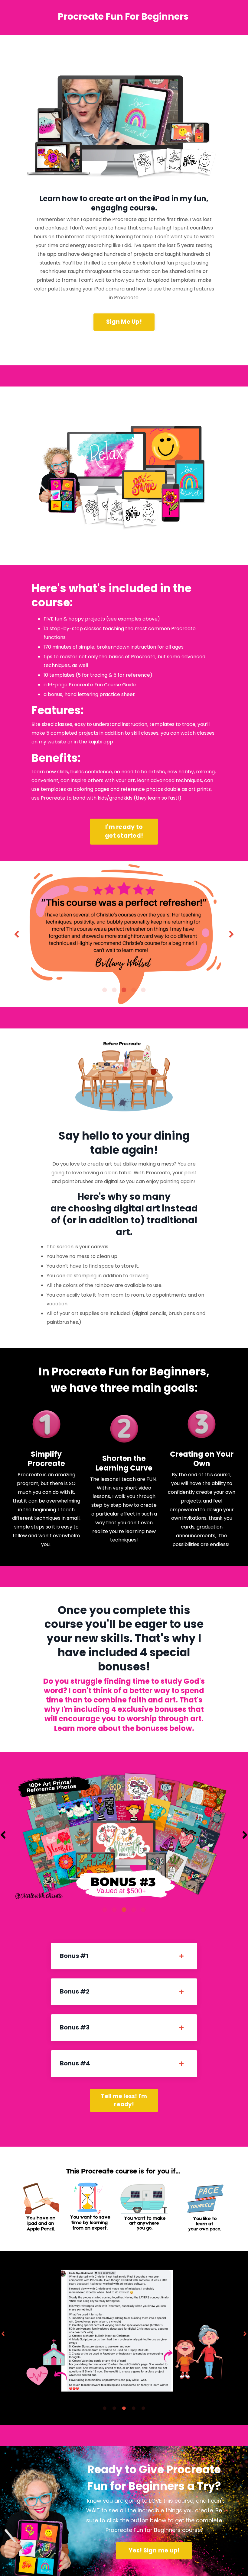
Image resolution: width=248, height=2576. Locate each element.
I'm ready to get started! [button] (124, 831)
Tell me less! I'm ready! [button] (124, 2100)
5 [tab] (143, 990)
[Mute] (208, 180)
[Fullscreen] (220, 180)
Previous (17, 934)
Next (231, 934)
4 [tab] (134, 990)
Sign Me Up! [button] (124, 322)
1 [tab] (105, 990)
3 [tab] (124, 990)
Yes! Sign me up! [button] (154, 2550)
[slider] (124, 180)
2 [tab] (114, 990)
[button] (124, 321)
